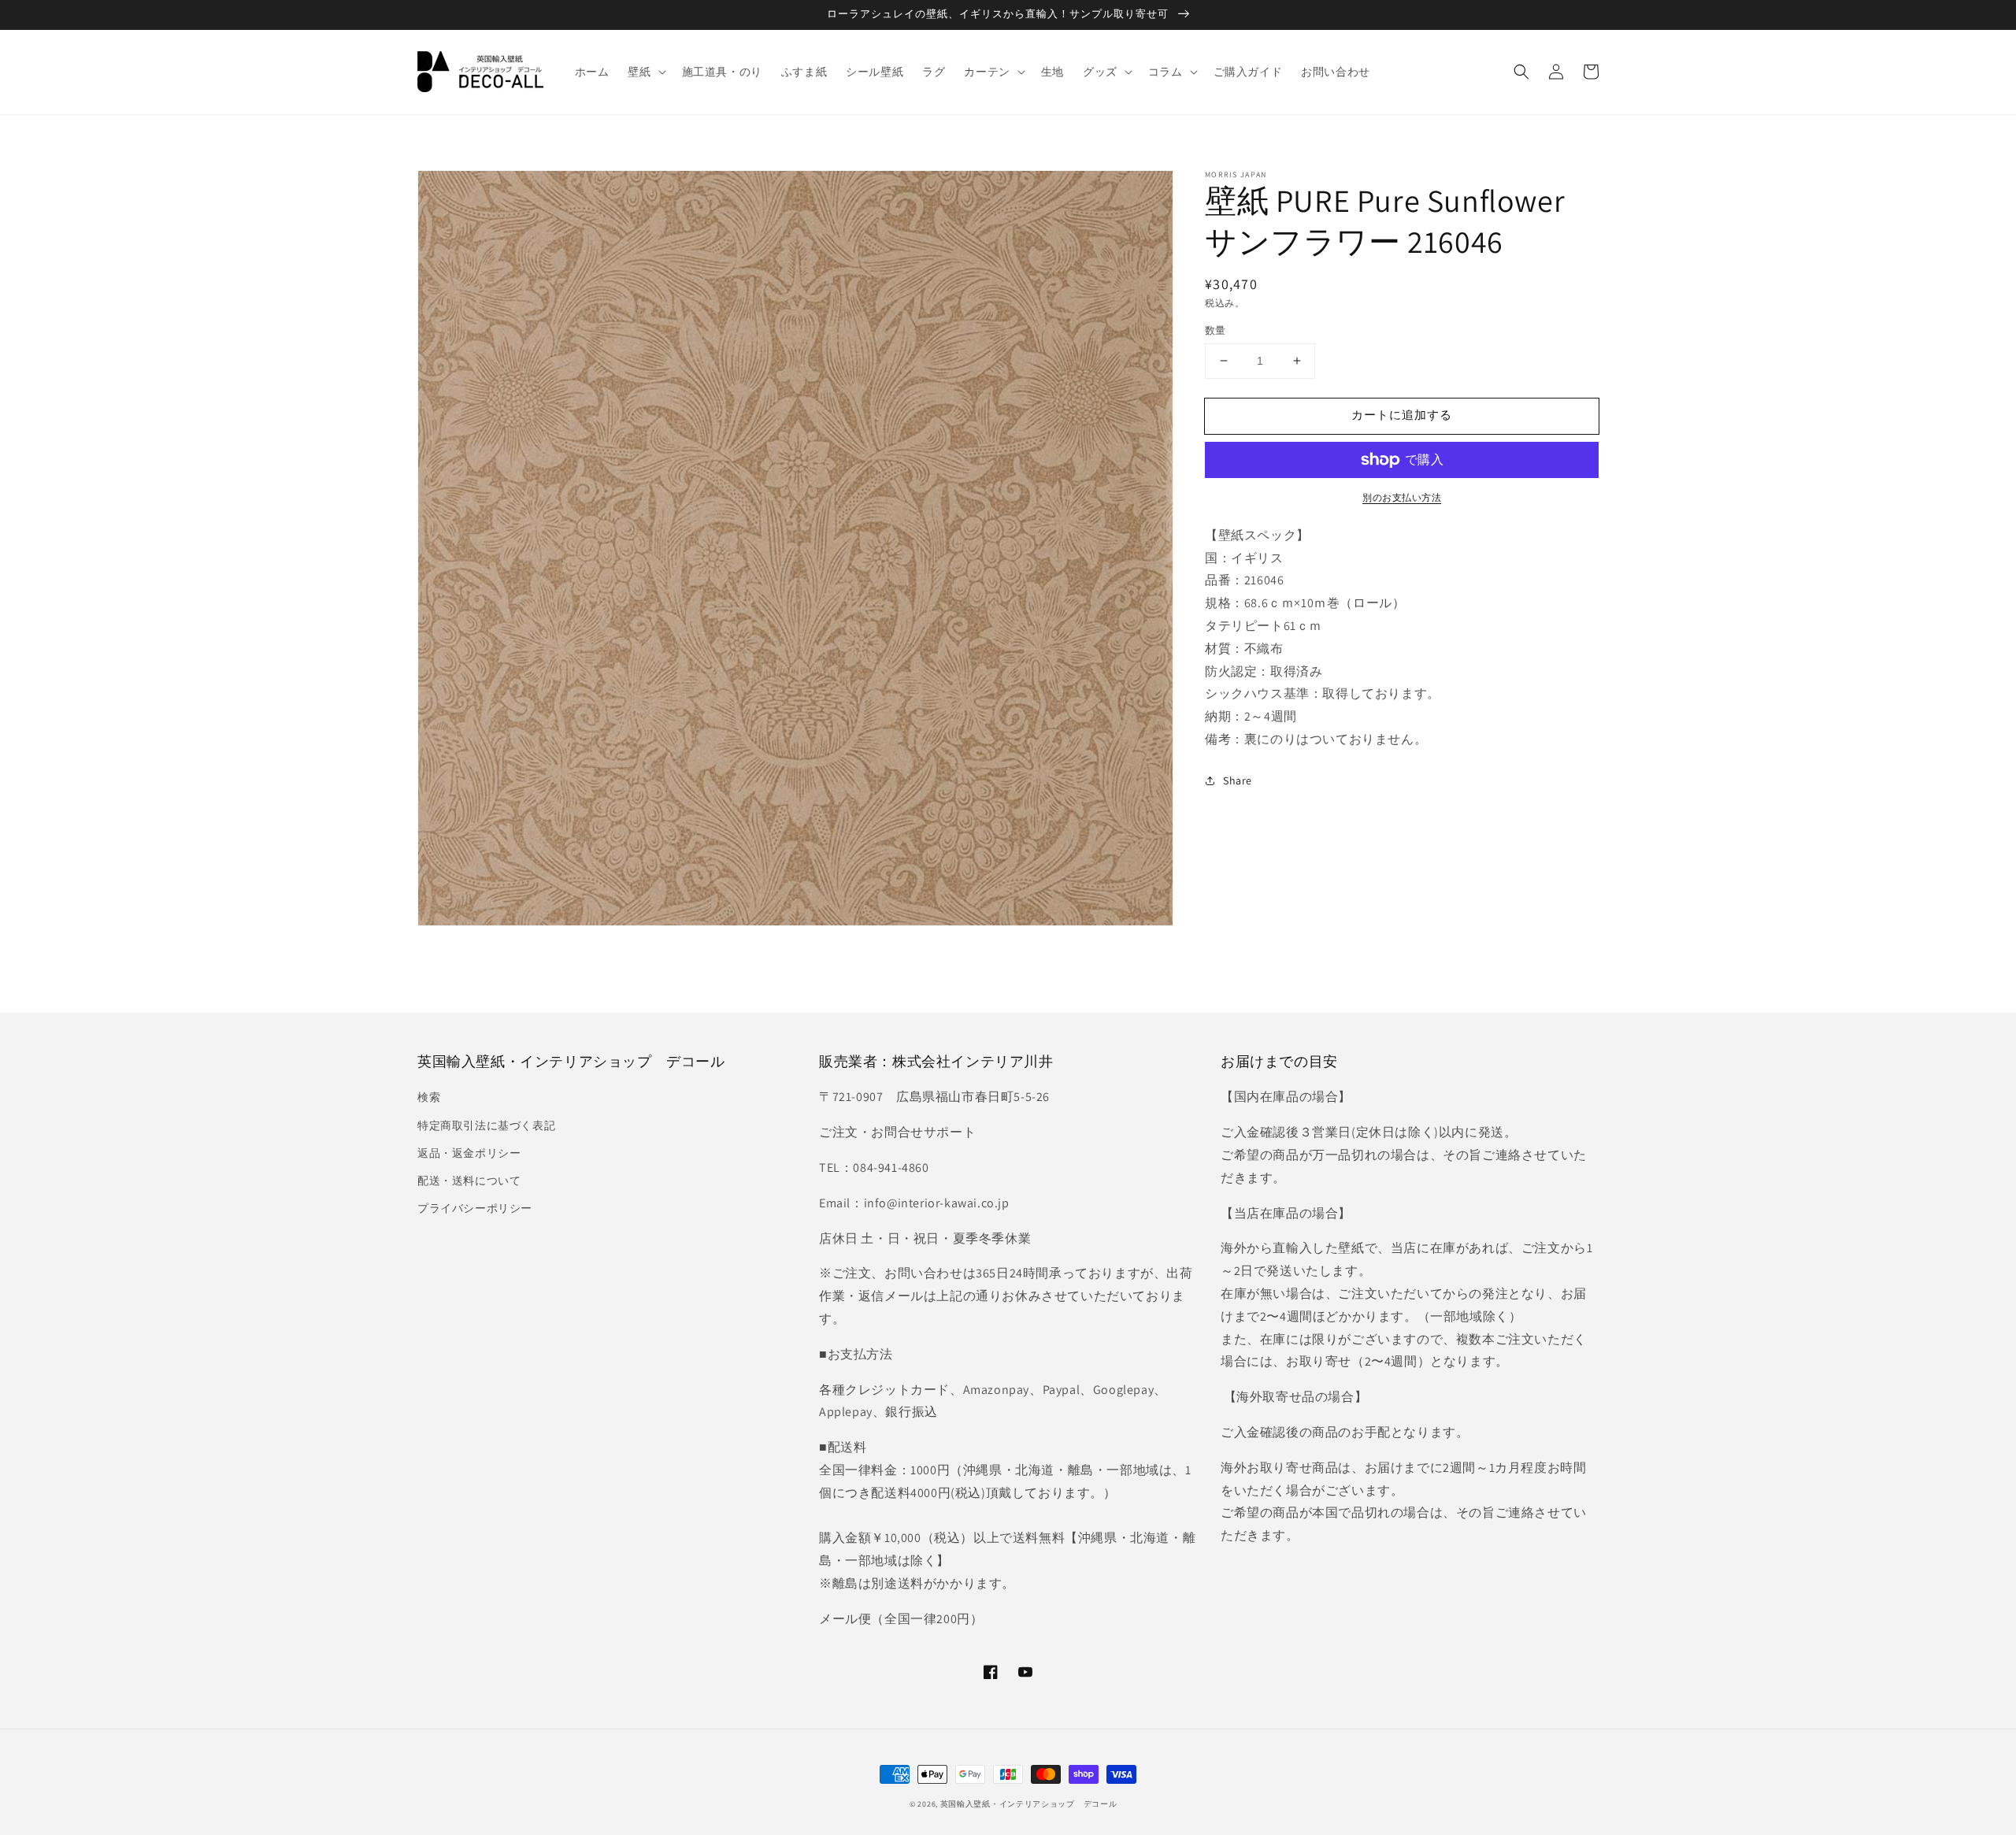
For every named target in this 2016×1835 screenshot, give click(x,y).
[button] (1521, 72)
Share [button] (1238, 780)
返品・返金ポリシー (469, 1153)
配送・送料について (469, 1181)
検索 (429, 1097)
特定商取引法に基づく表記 (486, 1125)
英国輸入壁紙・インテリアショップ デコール (1029, 1804)
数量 (1216, 330)
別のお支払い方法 (1402, 497)
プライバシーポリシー (475, 1208)
